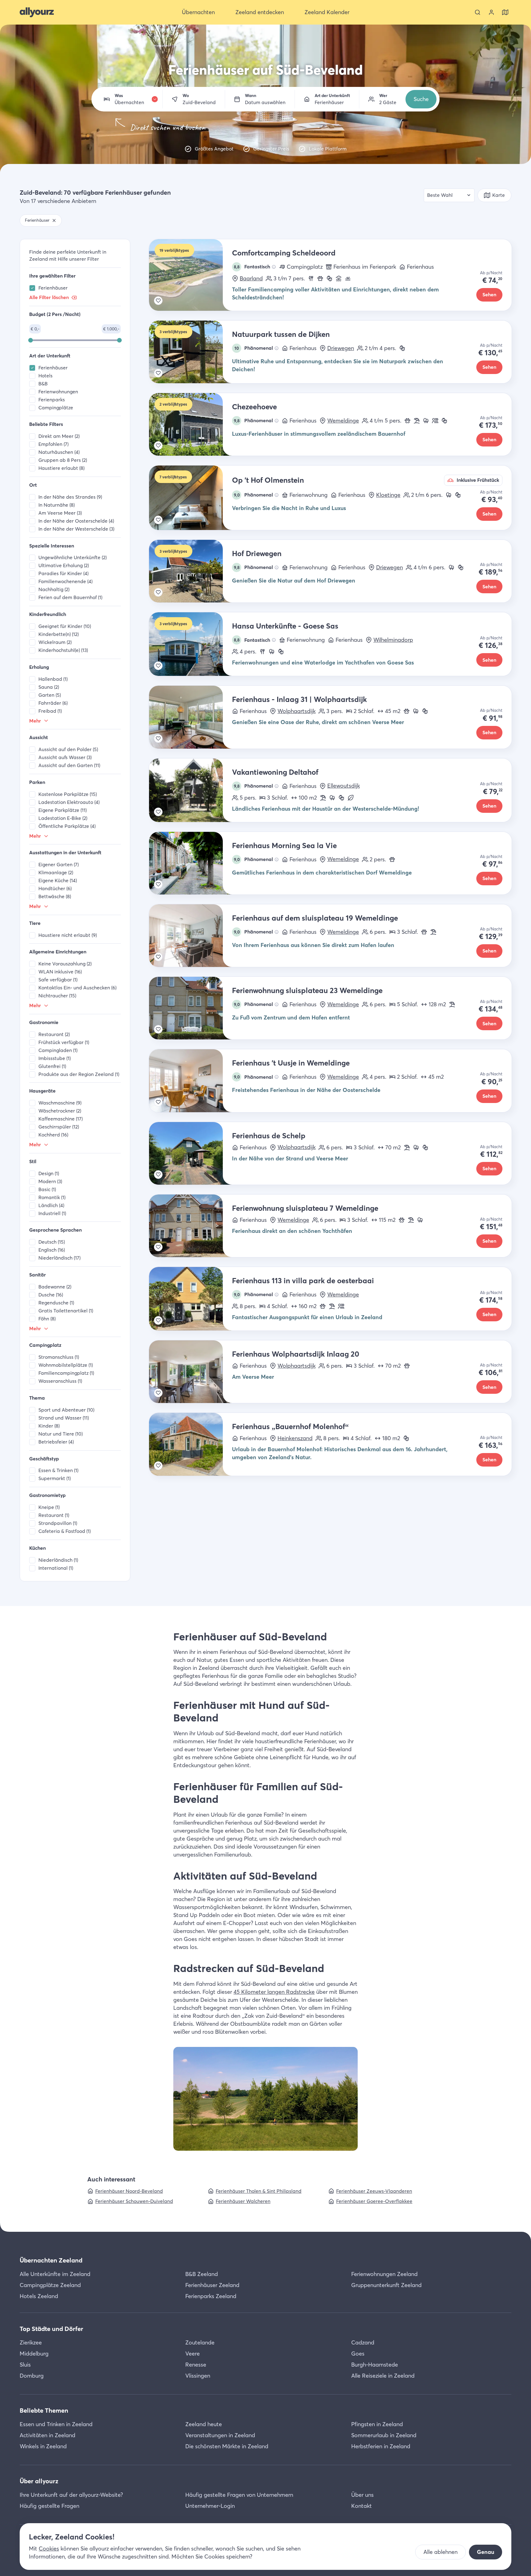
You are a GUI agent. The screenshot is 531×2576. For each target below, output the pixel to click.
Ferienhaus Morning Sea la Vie (284, 846)
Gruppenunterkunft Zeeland (386, 2285)
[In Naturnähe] (426, 421)
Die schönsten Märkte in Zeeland (227, 2446)
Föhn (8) (47, 1319)
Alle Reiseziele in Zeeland (383, 2376)
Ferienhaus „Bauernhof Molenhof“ (290, 1426)
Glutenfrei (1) (52, 1066)
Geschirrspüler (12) (59, 1127)
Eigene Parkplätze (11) (63, 810)
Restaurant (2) (54, 1034)
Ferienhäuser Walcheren (243, 2201)
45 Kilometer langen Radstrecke (274, 1992)
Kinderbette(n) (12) (59, 634)
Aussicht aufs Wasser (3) (65, 757)
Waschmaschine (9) (60, 1103)
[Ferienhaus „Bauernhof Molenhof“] (191, 1444)
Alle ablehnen (441, 2552)
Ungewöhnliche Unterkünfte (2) (73, 557)
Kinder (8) (49, 1426)
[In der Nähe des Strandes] (417, 421)
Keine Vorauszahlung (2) (65, 964)
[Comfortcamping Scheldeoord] (191, 275)
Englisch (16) (52, 1250)
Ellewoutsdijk (344, 786)
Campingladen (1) (58, 1050)
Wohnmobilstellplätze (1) (66, 1365)
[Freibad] (348, 279)
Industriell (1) (52, 1213)
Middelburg (34, 2354)
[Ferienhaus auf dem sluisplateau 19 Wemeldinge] (191, 936)
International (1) (56, 1568)
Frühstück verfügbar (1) (64, 1042)
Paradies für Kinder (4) (63, 573)
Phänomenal (254, 348)
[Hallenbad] (339, 279)
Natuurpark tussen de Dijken (281, 334)
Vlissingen (198, 2376)
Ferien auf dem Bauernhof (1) (70, 597)
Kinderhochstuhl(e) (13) (63, 650)
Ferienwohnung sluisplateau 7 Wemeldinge (305, 1208)
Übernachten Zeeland (51, 2260)
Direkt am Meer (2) (59, 436)
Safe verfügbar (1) (58, 980)
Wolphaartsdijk (297, 711)
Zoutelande (200, 2342)
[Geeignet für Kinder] (329, 279)
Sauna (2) (49, 687)
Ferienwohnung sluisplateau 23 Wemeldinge (307, 990)
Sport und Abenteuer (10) (66, 1410)
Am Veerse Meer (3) (60, 513)
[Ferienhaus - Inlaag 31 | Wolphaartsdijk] (191, 717)
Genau (486, 2552)
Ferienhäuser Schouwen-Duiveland (134, 2201)
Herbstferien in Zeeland (381, 2446)
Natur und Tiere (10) (61, 1434)
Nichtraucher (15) (57, 996)
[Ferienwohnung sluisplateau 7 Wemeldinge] (191, 1226)
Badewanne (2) (55, 1287)
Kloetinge (388, 495)
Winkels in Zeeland (43, 2446)
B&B (43, 384)
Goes (358, 2354)
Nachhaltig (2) (54, 589)
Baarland (251, 279)
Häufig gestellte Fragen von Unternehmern (239, 2495)
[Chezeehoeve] (191, 424)
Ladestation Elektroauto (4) (69, 802)
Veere (193, 2354)
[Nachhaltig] (351, 798)
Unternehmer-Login (210, 2506)
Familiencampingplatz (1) (66, 1373)
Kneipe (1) (49, 1507)
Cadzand (363, 2342)
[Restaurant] (311, 279)
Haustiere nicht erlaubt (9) (68, 935)
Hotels (45, 376)
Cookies (49, 2549)
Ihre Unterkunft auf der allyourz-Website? (71, 2495)
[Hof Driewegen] (191, 571)
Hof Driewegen (257, 553)
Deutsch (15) (52, 1242)
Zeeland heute (204, 2424)
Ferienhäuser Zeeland (212, 2285)
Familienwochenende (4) (65, 581)
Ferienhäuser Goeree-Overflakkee (374, 2201)
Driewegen (341, 348)
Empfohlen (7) (53, 444)
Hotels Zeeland (39, 2296)
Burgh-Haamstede (375, 2365)
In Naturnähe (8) (57, 505)
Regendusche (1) (56, 1303)
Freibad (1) (50, 711)
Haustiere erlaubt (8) (61, 468)
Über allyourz (39, 2481)
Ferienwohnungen (58, 392)
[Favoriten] (158, 301)
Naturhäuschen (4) (59, 452)
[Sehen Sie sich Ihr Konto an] (491, 12)
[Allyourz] (37, 12)
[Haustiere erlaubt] (320, 279)
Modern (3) (50, 1181)
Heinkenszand (295, 1438)
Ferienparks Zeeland (211, 2296)
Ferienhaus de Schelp (269, 1136)
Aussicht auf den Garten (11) (69, 765)
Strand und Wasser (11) (64, 1418)
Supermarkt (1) (55, 1478)
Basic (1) (47, 1189)
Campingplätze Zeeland (50, 2285)
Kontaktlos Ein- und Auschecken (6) (77, 988)
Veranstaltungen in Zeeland (220, 2435)
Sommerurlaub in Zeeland (384, 2435)
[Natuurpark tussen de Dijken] (191, 352)
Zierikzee (31, 2342)
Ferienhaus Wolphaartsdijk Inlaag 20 (296, 1354)
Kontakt (362, 2506)
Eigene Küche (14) (58, 881)
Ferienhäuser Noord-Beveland (129, 2191)
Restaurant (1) (54, 1515)
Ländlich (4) (51, 1205)
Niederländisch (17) (59, 1258)
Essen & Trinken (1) (58, 1470)
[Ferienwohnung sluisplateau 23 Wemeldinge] (191, 1008)
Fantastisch (252, 267)
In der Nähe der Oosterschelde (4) (76, 521)
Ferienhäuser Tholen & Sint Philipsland (259, 2191)
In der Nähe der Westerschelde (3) (76, 529)
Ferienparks (52, 400)
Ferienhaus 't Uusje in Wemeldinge (291, 1063)
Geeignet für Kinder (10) (65, 626)
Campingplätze (56, 408)
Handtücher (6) (55, 889)
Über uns (362, 2495)
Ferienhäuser (53, 288)
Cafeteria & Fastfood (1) (65, 1531)
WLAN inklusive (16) (60, 972)
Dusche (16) (51, 1295)
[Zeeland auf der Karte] (505, 12)
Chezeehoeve (254, 407)
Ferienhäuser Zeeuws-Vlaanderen (374, 2191)
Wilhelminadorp (393, 640)
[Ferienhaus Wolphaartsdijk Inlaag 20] (191, 1372)
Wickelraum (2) (55, 642)
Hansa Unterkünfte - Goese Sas (285, 626)
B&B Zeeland (202, 2274)
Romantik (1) (52, 1197)
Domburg (32, 2376)
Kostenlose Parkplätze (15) (68, 794)
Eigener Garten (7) (59, 865)
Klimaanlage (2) (56, 873)
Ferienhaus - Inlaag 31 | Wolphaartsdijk (299, 699)
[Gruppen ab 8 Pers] (435, 421)
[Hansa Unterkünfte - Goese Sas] (191, 644)
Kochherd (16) (53, 1135)
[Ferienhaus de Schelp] (191, 1153)
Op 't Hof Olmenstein (268, 480)
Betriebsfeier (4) (56, 1442)
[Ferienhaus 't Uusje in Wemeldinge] (191, 1081)
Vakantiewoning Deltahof (275, 772)
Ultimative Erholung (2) (64, 565)
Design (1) (49, 1173)
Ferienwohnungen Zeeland (384, 2274)
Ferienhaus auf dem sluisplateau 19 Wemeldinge (315, 918)
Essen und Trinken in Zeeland (56, 2424)
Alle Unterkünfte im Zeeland (55, 2274)
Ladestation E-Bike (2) (63, 818)
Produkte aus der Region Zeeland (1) (79, 1074)
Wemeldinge (343, 421)
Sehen (489, 295)
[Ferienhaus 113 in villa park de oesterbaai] (191, 1299)
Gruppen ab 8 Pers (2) (63, 460)
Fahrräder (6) (53, 703)
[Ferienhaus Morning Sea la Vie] (191, 863)
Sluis (25, 2365)
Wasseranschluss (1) (60, 1381)
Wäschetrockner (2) (60, 1111)
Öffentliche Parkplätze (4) (67, 826)
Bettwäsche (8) (55, 896)
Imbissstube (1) (55, 1058)
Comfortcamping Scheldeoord (284, 253)
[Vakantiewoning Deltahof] (191, 790)
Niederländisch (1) (58, 1560)
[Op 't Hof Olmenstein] (191, 498)
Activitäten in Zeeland (47, 2435)
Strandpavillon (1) (58, 1523)
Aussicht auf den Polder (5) (68, 749)
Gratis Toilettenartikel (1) (66, 1311)
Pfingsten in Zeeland (377, 2424)
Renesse (196, 2365)
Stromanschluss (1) (59, 1357)
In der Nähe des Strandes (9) (70, 497)
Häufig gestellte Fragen (49, 2506)
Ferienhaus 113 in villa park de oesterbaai (303, 1281)
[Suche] (478, 12)
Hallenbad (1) (53, 679)
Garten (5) (50, 695)
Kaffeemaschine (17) (61, 1119)
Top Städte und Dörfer (51, 2329)
